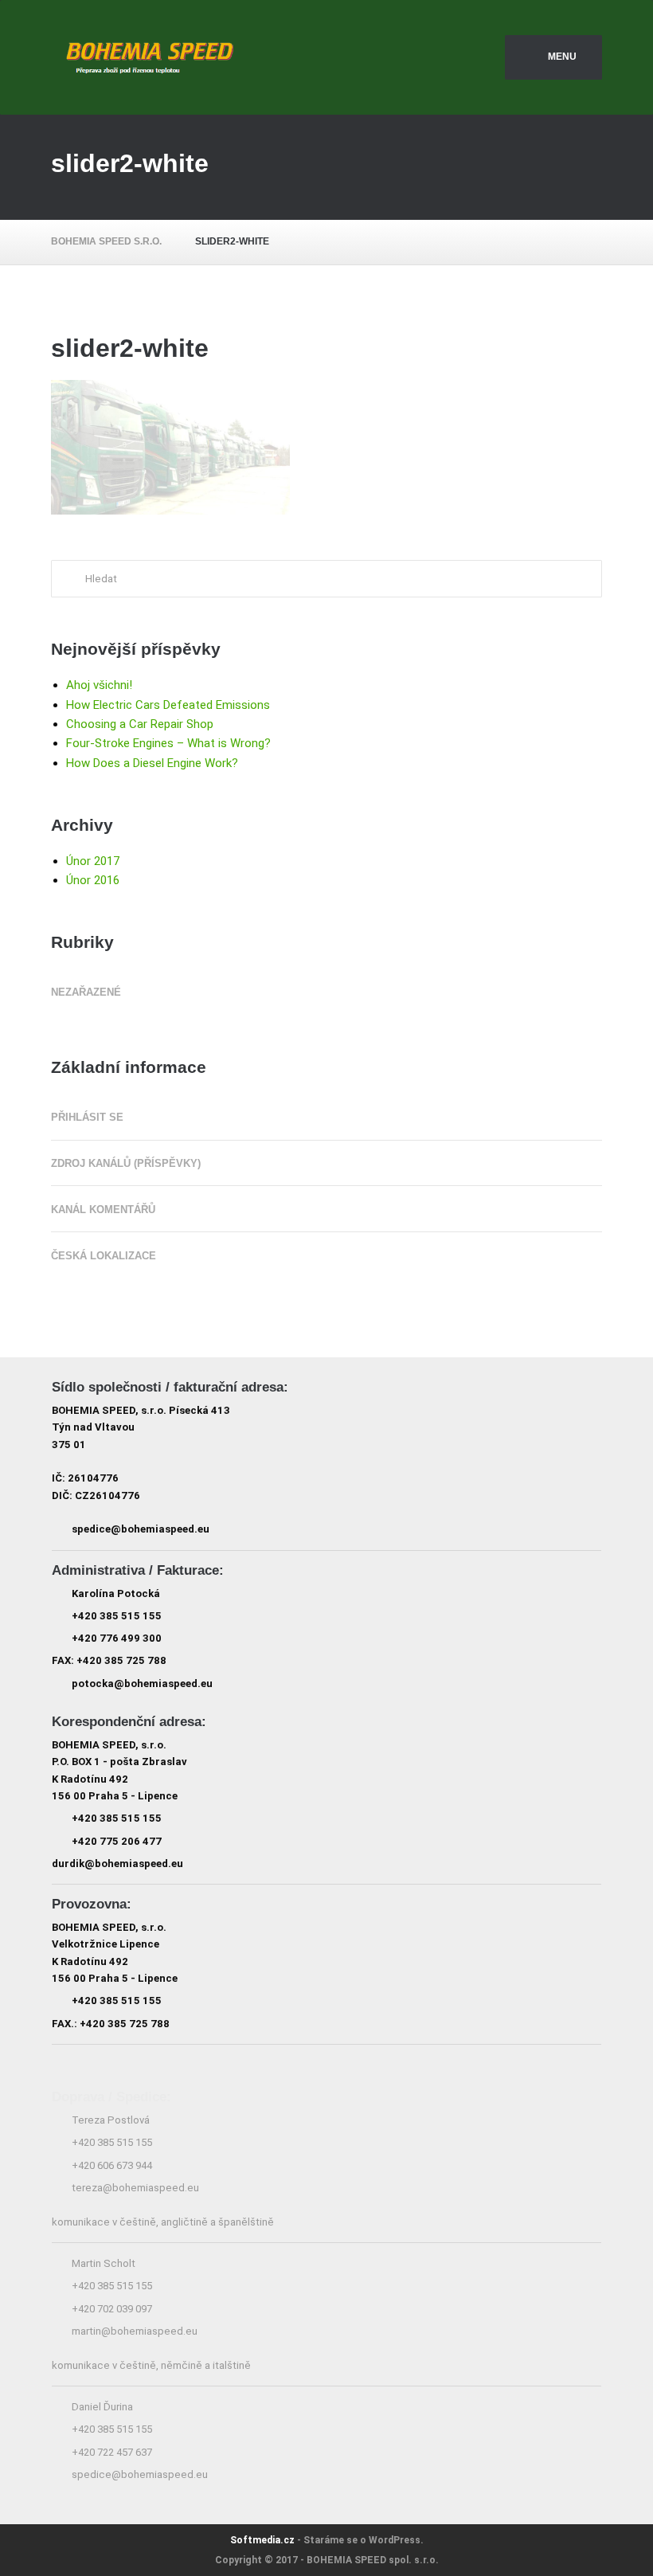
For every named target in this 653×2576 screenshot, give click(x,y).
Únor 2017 (93, 861)
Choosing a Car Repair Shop (140, 724)
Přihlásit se (87, 1117)
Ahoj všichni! (99, 685)
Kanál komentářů (103, 1210)
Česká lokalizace (104, 1256)
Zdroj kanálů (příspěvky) (126, 1163)
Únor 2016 (93, 880)
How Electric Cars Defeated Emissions (168, 705)
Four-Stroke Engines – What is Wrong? (168, 743)
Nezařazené (86, 992)
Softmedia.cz (262, 2540)
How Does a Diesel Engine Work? (152, 763)
